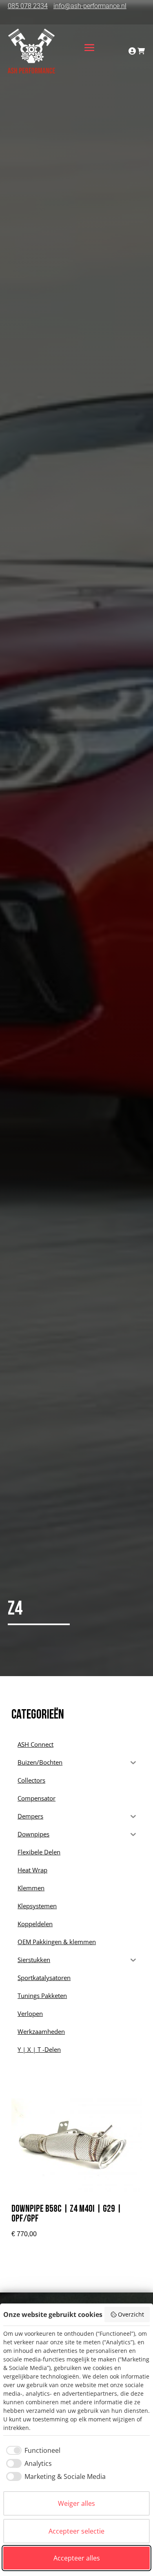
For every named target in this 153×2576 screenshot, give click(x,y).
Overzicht (131, 2314)
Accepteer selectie (76, 2531)
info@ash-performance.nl (90, 6)
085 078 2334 (28, 6)
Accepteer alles (77, 2558)
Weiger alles (76, 2503)
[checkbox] (32, 2450)
